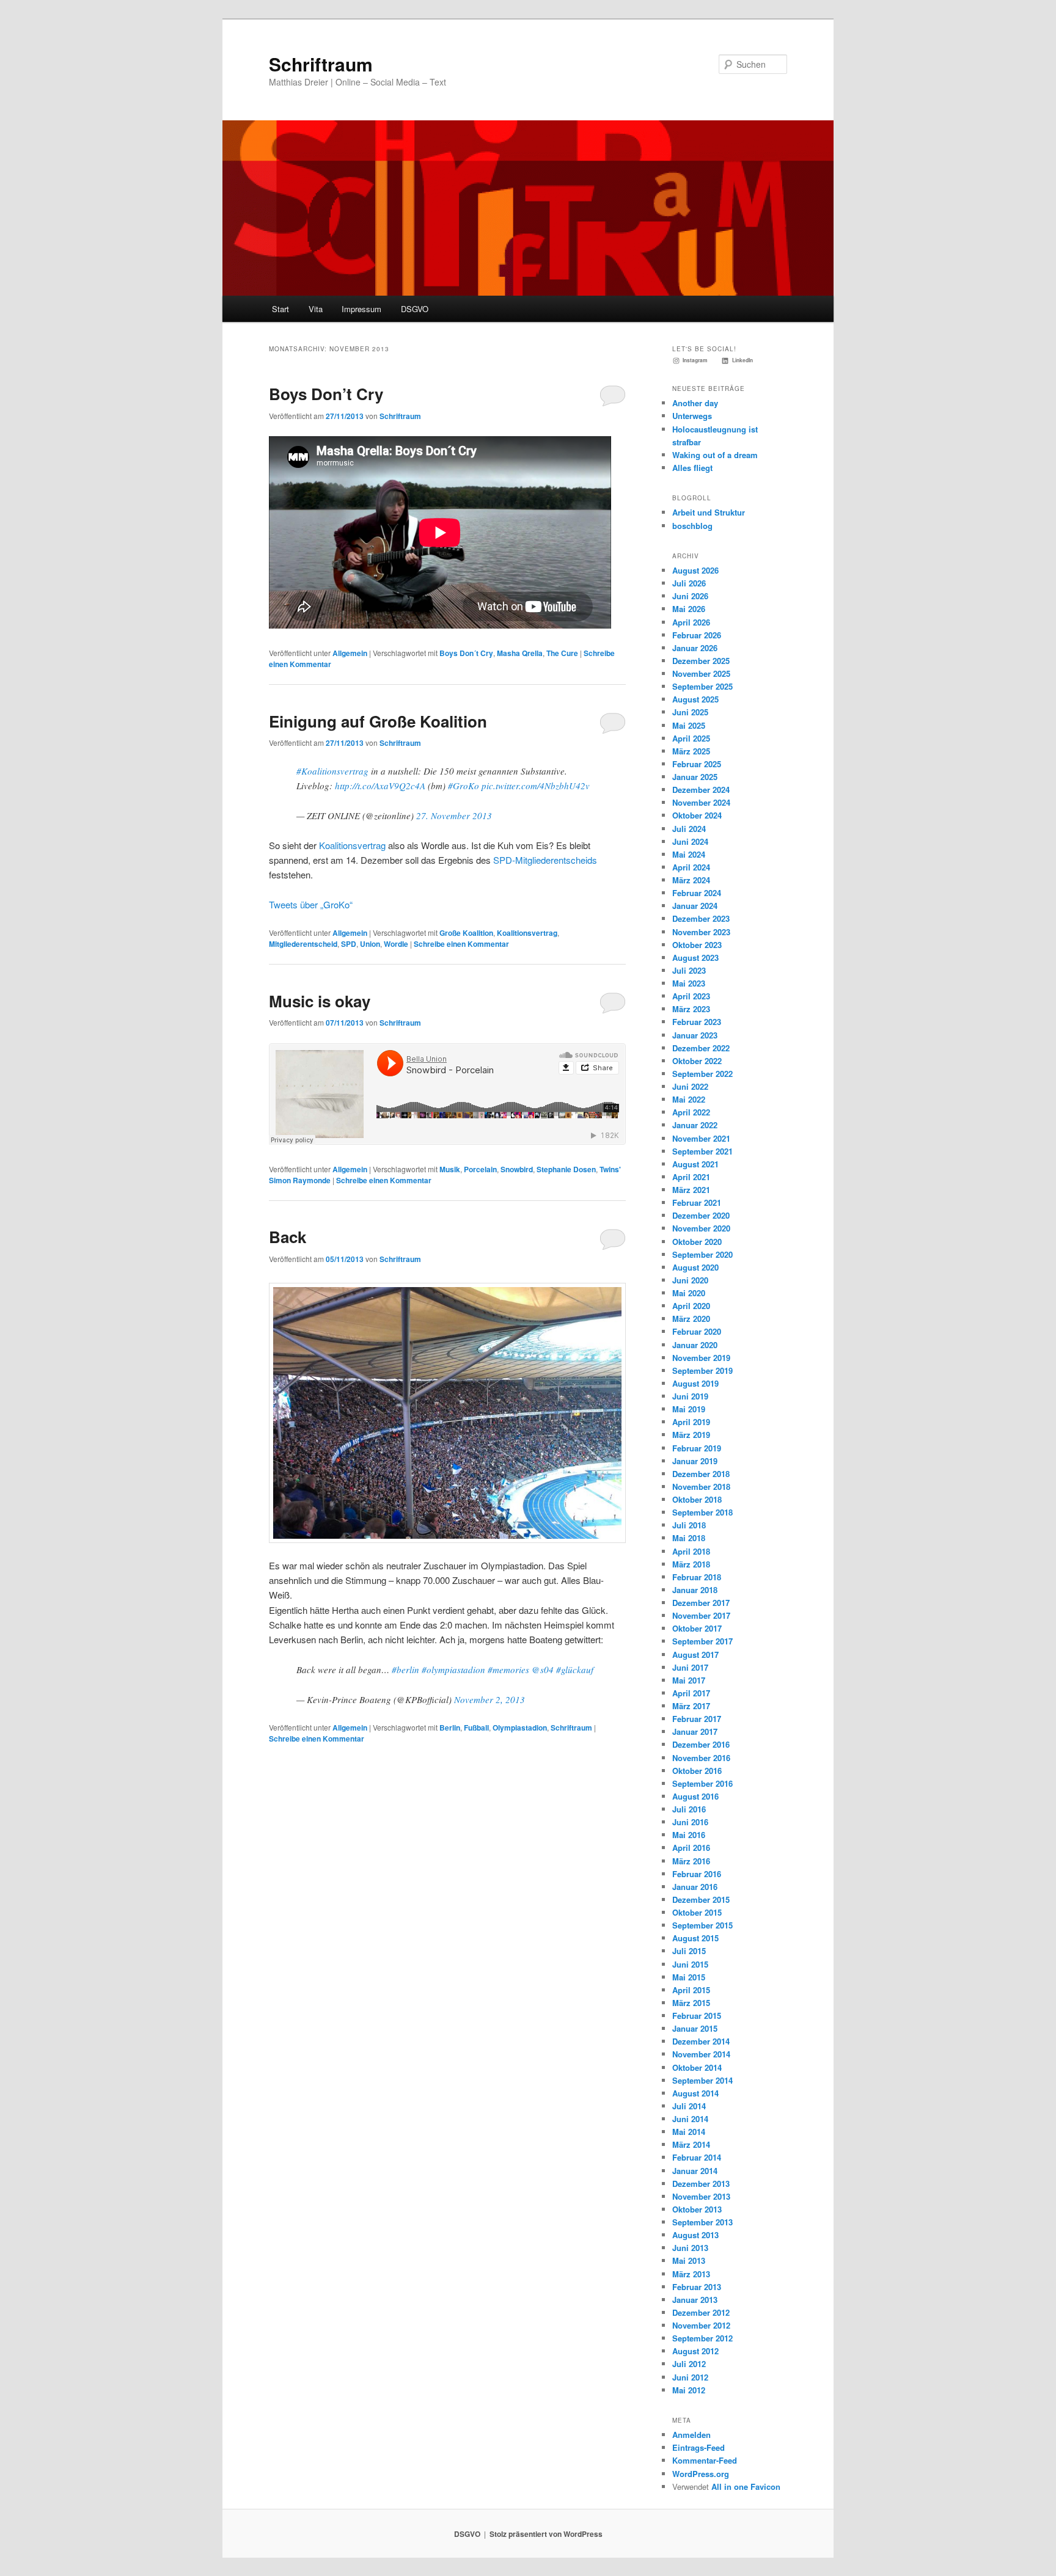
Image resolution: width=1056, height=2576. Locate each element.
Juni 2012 (690, 2377)
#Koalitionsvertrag (332, 771)
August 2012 (695, 2351)
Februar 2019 (697, 1448)
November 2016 (701, 1758)
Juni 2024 (690, 841)
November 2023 (701, 932)
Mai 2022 (689, 1099)
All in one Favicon (746, 2487)
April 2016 (691, 1848)
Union (370, 944)
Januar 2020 (695, 1345)
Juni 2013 (690, 2248)
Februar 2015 (697, 2016)
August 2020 (695, 1267)
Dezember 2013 (701, 2184)
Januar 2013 (695, 2300)
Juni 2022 (690, 1086)
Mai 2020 (689, 1293)
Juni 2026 (690, 596)
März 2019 (691, 1435)
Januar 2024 (695, 906)
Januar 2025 (695, 777)
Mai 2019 (689, 1409)
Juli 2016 (689, 1809)
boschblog (692, 526)
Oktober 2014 (697, 2067)
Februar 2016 (697, 1874)
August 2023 (695, 958)
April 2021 (691, 1177)
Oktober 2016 (697, 1771)
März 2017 (691, 1706)
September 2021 (702, 1151)
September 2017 (702, 1641)
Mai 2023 (689, 983)
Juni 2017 (690, 1667)
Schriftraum (321, 64)
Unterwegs (692, 416)
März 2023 (691, 1009)
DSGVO (415, 309)
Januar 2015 (695, 2028)
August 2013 (695, 2235)
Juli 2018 (689, 1525)
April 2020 (691, 1306)
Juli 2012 (689, 2364)
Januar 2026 (695, 648)
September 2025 (702, 686)
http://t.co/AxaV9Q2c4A (380, 786)
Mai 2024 (689, 854)
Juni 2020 (690, 1280)
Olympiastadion (520, 1728)
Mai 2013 (689, 2260)
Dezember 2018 (701, 1474)
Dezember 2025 (701, 661)
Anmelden (691, 2435)
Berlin (450, 1728)
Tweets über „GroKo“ (311, 904)
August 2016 (695, 1796)
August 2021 (695, 1164)
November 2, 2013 (490, 1699)
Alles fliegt (692, 468)
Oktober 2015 (697, 1912)
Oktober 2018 (697, 1499)
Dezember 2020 (701, 1215)
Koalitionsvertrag (352, 845)
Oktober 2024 (697, 815)
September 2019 (702, 1370)
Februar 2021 (697, 1202)
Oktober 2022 (697, 1061)
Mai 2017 (689, 1680)
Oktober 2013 (697, 2209)
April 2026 (691, 622)
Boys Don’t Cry (326, 394)
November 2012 (701, 2325)
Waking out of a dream (715, 455)
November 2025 (701, 673)
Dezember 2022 (701, 1048)
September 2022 (702, 1074)
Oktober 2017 (697, 1628)
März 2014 (691, 2144)
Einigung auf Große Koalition (378, 721)
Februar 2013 (697, 2287)
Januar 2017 (695, 1731)
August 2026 (695, 570)
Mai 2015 (689, 1977)
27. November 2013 (454, 815)
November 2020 (701, 1228)
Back (288, 1237)
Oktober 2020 (697, 1242)
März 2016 (691, 1861)
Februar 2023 (697, 1022)
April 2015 (691, 1990)
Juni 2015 (690, 1964)
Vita (316, 309)
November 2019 (701, 1358)
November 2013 (701, 2196)
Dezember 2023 (701, 918)
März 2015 (691, 2003)
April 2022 (691, 1112)
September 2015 (702, 1925)
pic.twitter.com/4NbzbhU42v (536, 786)
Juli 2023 (689, 970)
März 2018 (691, 1564)
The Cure (562, 653)
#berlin (405, 1669)
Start (280, 309)
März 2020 (691, 1319)
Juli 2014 (689, 2106)
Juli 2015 (689, 1951)
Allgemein (350, 653)
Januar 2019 (695, 1461)
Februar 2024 (697, 893)
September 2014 (702, 2080)
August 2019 (695, 1383)
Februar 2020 (697, 1331)
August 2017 (695, 1655)
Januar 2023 (695, 1035)
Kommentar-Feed (705, 2460)
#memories (508, 1669)
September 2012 (702, 2338)
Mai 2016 (689, 1835)
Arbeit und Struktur (709, 512)
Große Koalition (466, 933)
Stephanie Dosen (566, 1169)
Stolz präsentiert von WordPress (546, 2534)
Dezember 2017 (701, 1603)
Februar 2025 (697, 764)
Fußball (476, 1728)
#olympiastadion (453, 1669)
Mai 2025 (689, 725)
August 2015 (695, 1938)
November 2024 (701, 802)
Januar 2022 (695, 1125)
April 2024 (691, 867)
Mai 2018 (689, 1538)
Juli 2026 (689, 583)
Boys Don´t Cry (466, 653)
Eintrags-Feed (698, 2447)
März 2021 (691, 1190)
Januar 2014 (695, 2171)
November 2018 (701, 1487)
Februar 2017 (697, 1719)
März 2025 (691, 751)
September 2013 (702, 2222)
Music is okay (320, 1001)
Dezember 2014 (701, 2041)
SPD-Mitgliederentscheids (545, 860)
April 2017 (691, 1693)
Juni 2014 (690, 2119)
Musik (450, 1169)
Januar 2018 (695, 1590)
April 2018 (691, 1551)
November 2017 (701, 1615)
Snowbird (517, 1169)
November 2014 (701, 2054)
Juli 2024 (689, 829)
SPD (349, 944)
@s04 (543, 1669)
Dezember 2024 (701, 790)
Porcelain (480, 1169)
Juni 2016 (690, 1822)
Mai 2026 (689, 609)
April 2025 (691, 738)
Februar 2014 (697, 2157)
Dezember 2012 (701, 2312)
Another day (695, 403)
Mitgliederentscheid (303, 944)
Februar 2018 (697, 1577)
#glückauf (575, 1669)
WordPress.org (701, 2474)
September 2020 (702, 1254)
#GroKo (464, 786)
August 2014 (695, 2093)
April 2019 (691, 1422)
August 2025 (695, 699)
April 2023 (691, 996)
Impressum (361, 309)
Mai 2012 (689, 2390)
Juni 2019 (690, 1396)
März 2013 (691, 2274)
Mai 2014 (689, 2132)
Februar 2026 (697, 635)
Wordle (396, 944)
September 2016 (702, 1783)
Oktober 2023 (697, 945)
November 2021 (701, 1138)
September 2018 (702, 1512)
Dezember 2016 (701, 1744)
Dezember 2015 (701, 1899)
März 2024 (691, 880)
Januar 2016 (695, 1887)
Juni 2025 (690, 712)
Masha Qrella (520, 653)
